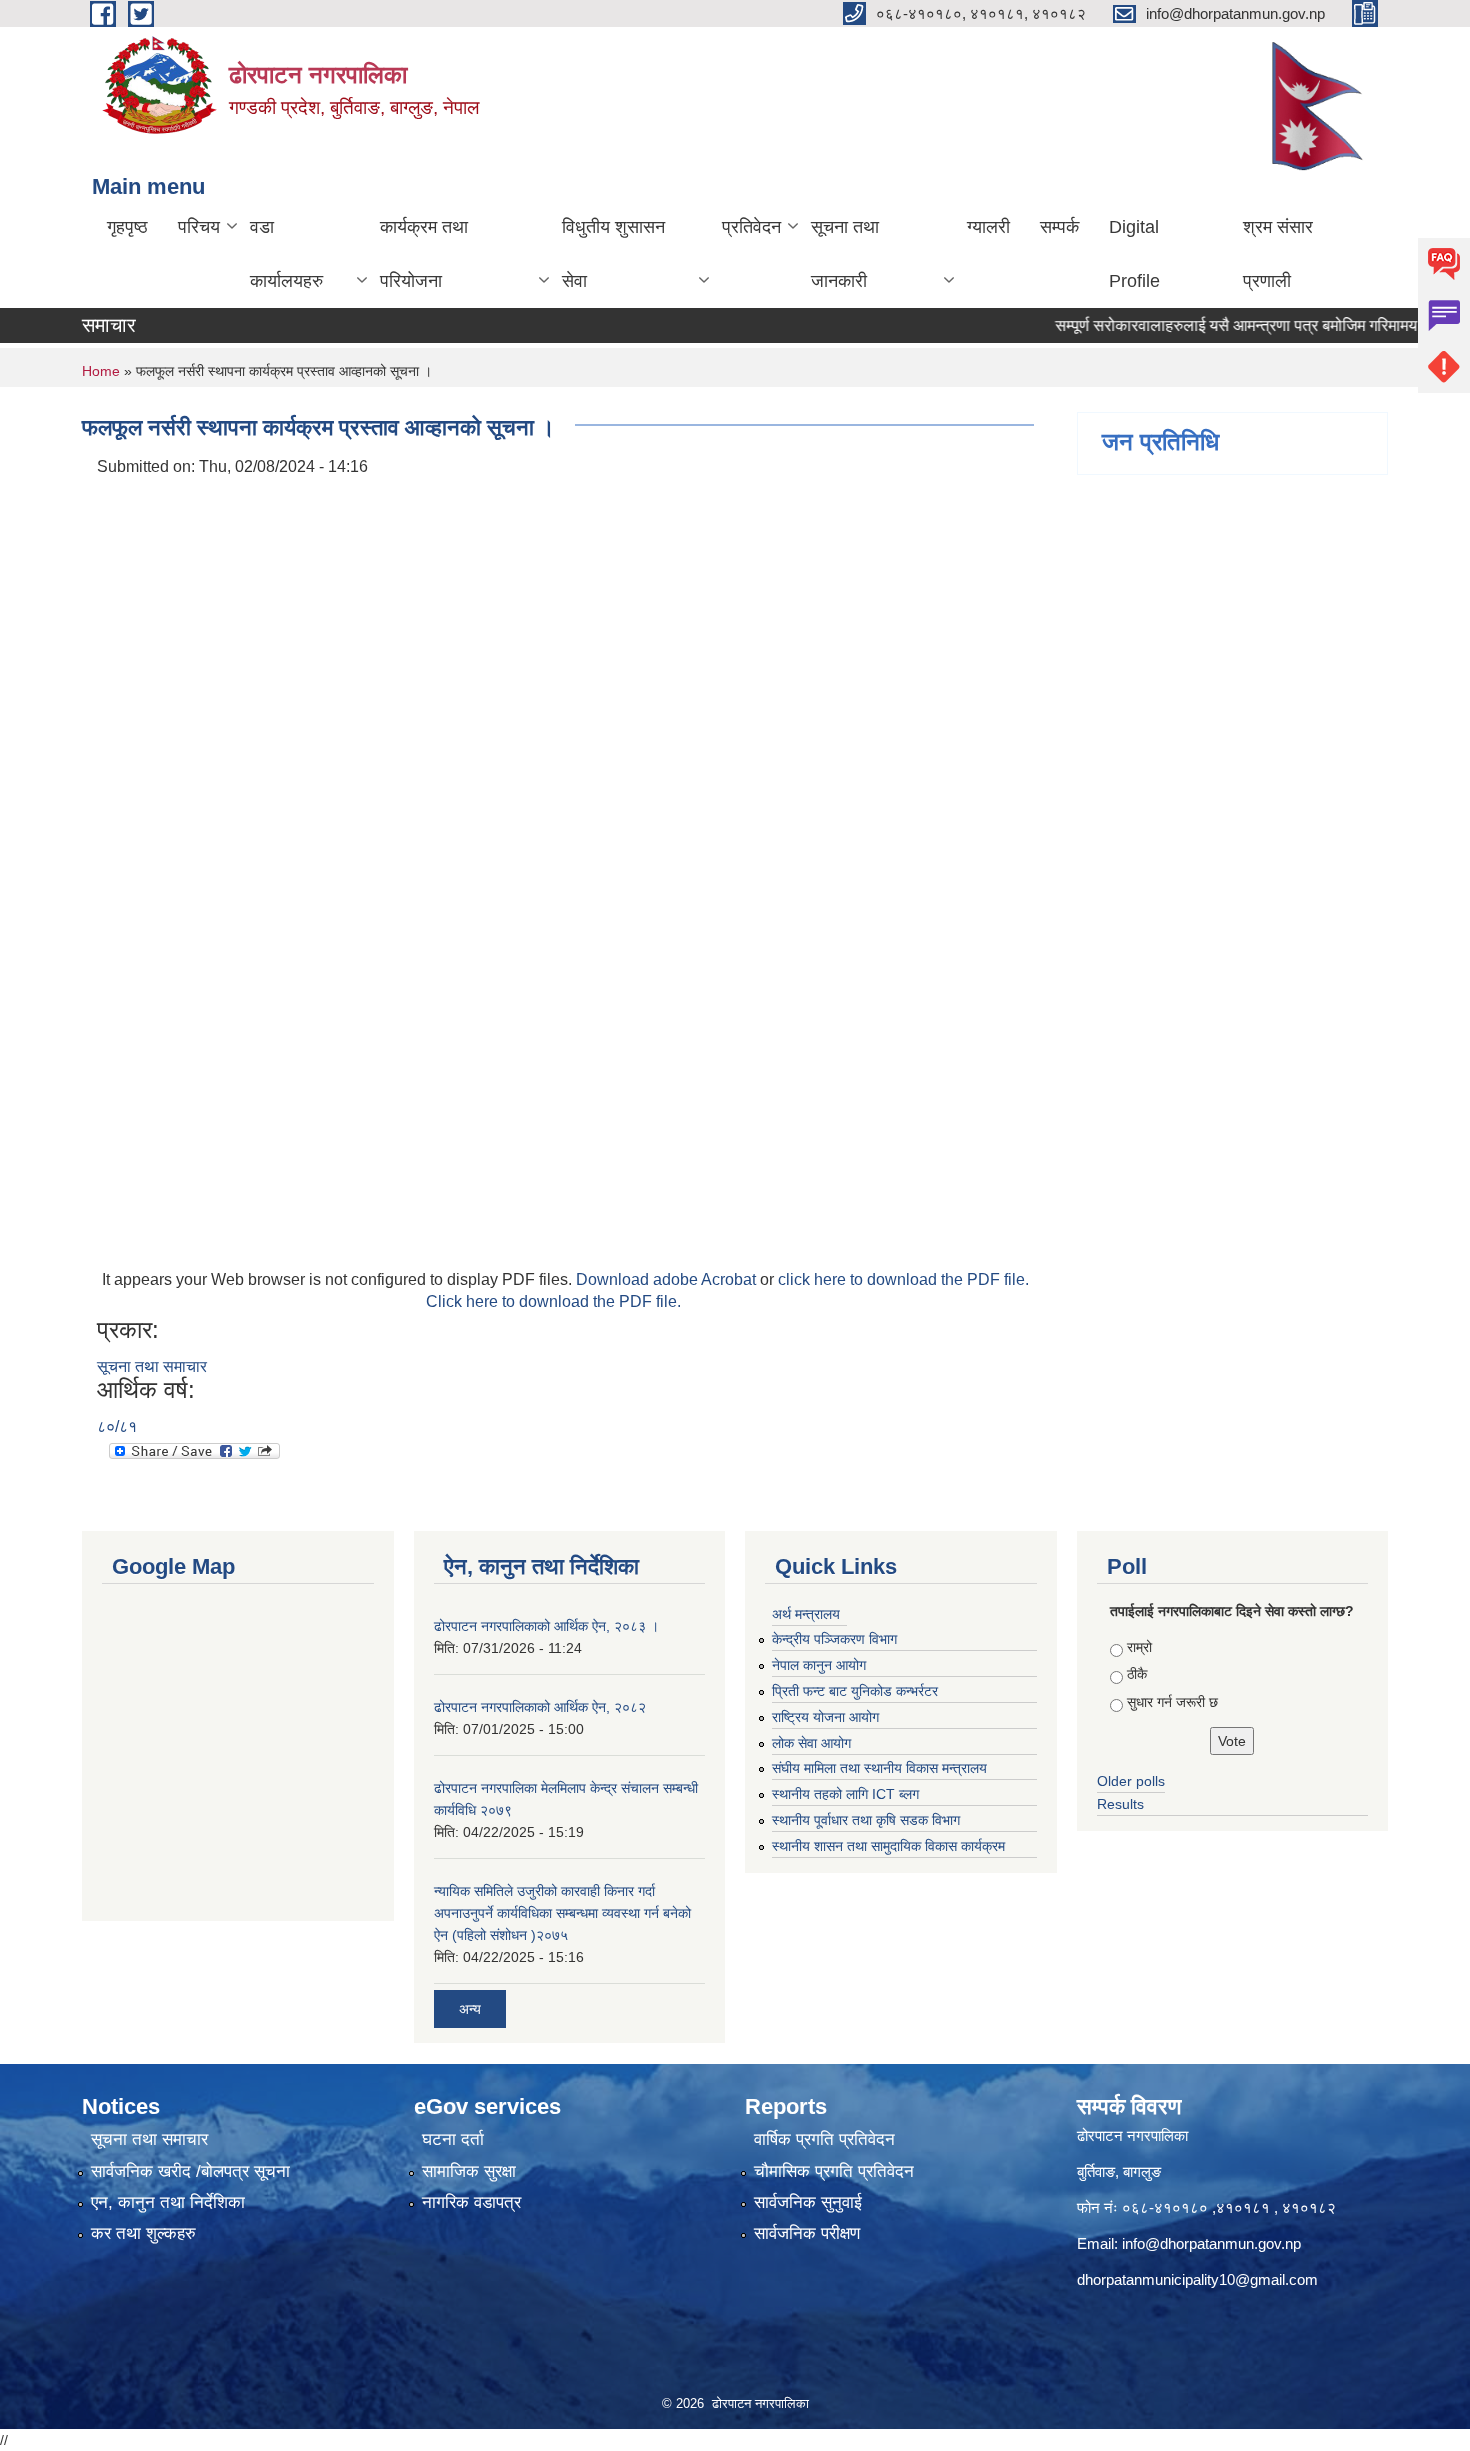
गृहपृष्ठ (127, 227)
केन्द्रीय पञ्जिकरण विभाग (834, 1639)
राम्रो (1139, 1647)
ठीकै (1137, 1674)
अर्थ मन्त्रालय (806, 1614)
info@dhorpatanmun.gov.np (1211, 2243)
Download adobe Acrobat (668, 1279)
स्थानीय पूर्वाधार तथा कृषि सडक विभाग (866, 1820)
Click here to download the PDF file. (553, 1301)
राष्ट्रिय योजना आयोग (825, 1717)
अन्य (470, 2009)
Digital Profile (1134, 254)
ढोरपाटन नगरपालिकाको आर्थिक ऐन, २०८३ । (546, 1626)
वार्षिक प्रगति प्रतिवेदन (824, 2139)
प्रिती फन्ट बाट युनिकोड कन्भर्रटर (855, 1691)
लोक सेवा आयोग (811, 1743)
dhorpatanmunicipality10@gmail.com (1197, 2279)
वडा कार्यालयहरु (286, 254)
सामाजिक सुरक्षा (469, 2171)
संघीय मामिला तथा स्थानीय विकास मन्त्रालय (879, 1768)
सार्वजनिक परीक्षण (807, 2233)
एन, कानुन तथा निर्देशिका (168, 2202)
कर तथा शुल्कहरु (143, 2233)
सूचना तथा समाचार (152, 1366)
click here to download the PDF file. (903, 1279)
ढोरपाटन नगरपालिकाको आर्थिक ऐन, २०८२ (540, 1707)
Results (1120, 1804)
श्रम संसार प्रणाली (1278, 254)
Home (101, 371)
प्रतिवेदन (751, 227)
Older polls (1131, 1781)
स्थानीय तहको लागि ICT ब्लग (845, 1794)
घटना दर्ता (453, 2139)
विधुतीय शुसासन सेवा (613, 254)
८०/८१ (117, 1426)
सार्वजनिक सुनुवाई (808, 2202)
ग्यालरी (988, 227)
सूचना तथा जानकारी (845, 254)
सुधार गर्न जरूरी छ (1172, 1702)
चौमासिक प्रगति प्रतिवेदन (834, 2171)
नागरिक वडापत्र (471, 2202)
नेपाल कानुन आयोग (819, 1665)
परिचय (199, 227)
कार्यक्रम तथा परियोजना (424, 254)
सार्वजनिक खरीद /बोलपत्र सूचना (190, 2171)
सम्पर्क (1059, 227)
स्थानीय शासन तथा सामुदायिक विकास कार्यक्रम (888, 1846)
